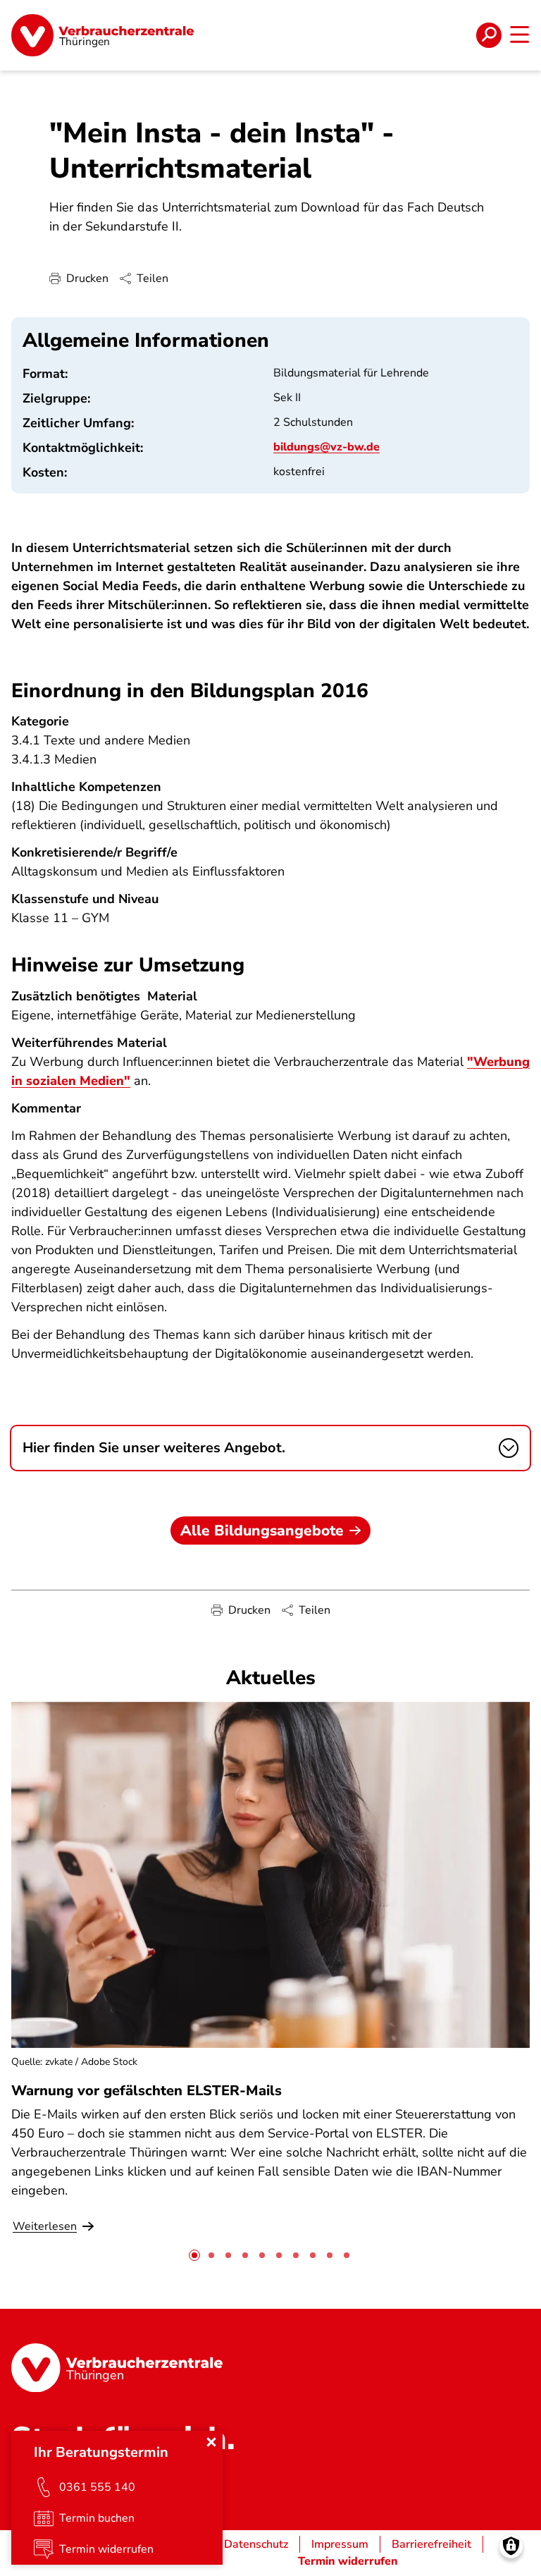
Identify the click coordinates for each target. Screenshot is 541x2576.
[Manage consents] (511, 2546)
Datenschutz (256, 2544)
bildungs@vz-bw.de (327, 447)
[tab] (194, 2255)
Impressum (340, 2544)
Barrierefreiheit (431, 2544)
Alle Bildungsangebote (262, 1531)
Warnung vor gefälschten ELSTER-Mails (147, 2091)
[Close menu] (211, 2442)
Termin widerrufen (348, 2561)
